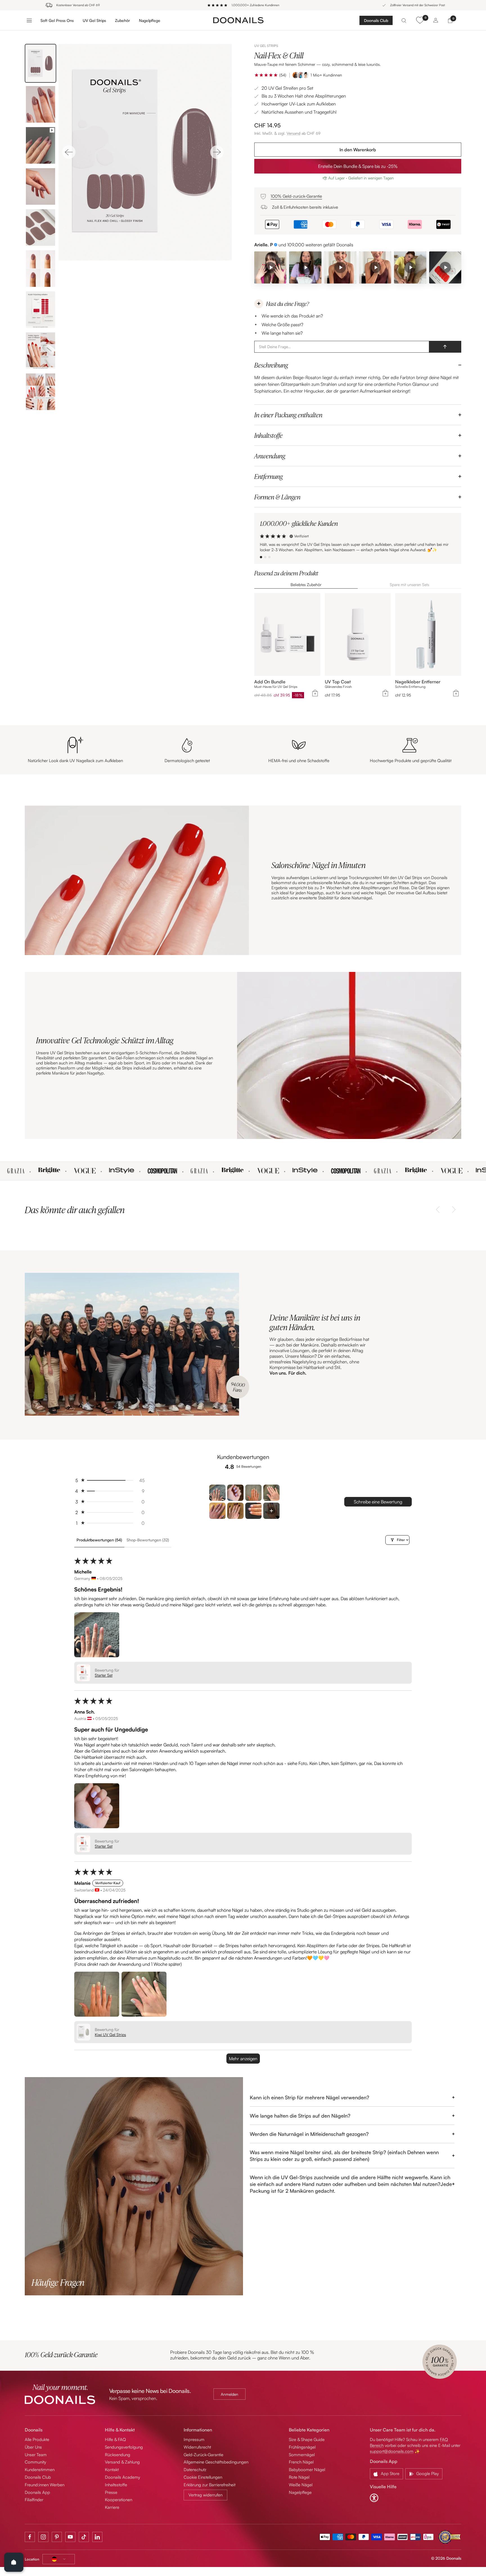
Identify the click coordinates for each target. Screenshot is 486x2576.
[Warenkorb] (450, 20)
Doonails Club (376, 20)
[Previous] (69, 152)
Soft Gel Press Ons (57, 20)
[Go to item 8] (271, 1511)
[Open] (14, 2562)
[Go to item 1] (217, 1493)
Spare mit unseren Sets (409, 585)
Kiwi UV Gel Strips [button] (110, 2035)
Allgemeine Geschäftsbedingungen (216, 2462)
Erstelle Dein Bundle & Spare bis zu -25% (358, 166)
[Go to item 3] (253, 1493)
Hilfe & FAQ (115, 2439)
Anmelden (229, 2394)
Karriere (112, 2507)
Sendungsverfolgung (124, 2447)
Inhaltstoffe (268, 435)
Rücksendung (118, 2455)
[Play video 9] (305, 267)
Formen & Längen (277, 497)
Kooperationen (119, 2500)
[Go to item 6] (235, 1511)
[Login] (436, 20)
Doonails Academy (122, 2477)
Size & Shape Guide (307, 2439)
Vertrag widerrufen (205, 2495)
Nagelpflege (150, 20)
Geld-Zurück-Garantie (203, 2455)
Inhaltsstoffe (116, 2485)
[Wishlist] (420, 20)
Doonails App (37, 2492)
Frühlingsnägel (302, 2447)
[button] (266, 75)
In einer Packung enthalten (288, 415)
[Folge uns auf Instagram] (43, 2537)
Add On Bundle (270, 682)
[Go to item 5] (217, 1511)
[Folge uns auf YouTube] (70, 2537)
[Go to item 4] (271, 1493)
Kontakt (112, 2470)
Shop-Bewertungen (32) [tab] (148, 1540)
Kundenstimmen (40, 2470)
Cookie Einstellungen (203, 2477)
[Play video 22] (410, 267)
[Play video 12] (340, 267)
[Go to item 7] (253, 1511)
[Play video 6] (270, 267)
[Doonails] (238, 20)
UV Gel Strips (94, 20)
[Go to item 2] (235, 1493)
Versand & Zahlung (122, 2462)
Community (35, 2462)
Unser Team (36, 2455)
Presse (111, 2492)
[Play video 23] (445, 267)
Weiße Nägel (301, 2485)
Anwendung (270, 456)
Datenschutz (195, 2470)
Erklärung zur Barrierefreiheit (210, 2485)
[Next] (217, 152)
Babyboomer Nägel (307, 2470)
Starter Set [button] (104, 1675)
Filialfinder (34, 2500)
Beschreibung (271, 365)
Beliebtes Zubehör (306, 585)
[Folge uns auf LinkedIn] (97, 2537)
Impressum (194, 2439)
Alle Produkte (37, 2439)
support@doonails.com (392, 2451)
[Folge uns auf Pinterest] (57, 2537)
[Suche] (404, 20)
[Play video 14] (375, 267)
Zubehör (122, 20)
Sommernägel (302, 2455)
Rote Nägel (299, 2477)
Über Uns (33, 2447)
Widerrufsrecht (197, 2447)
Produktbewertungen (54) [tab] (99, 1540)
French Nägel (301, 2462)
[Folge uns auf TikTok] (84, 2537)
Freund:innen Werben (45, 2485)
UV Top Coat (338, 682)
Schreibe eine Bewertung (378, 1502)
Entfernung (268, 476)
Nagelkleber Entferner (418, 682)
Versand (293, 133)
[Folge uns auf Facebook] (30, 2537)
